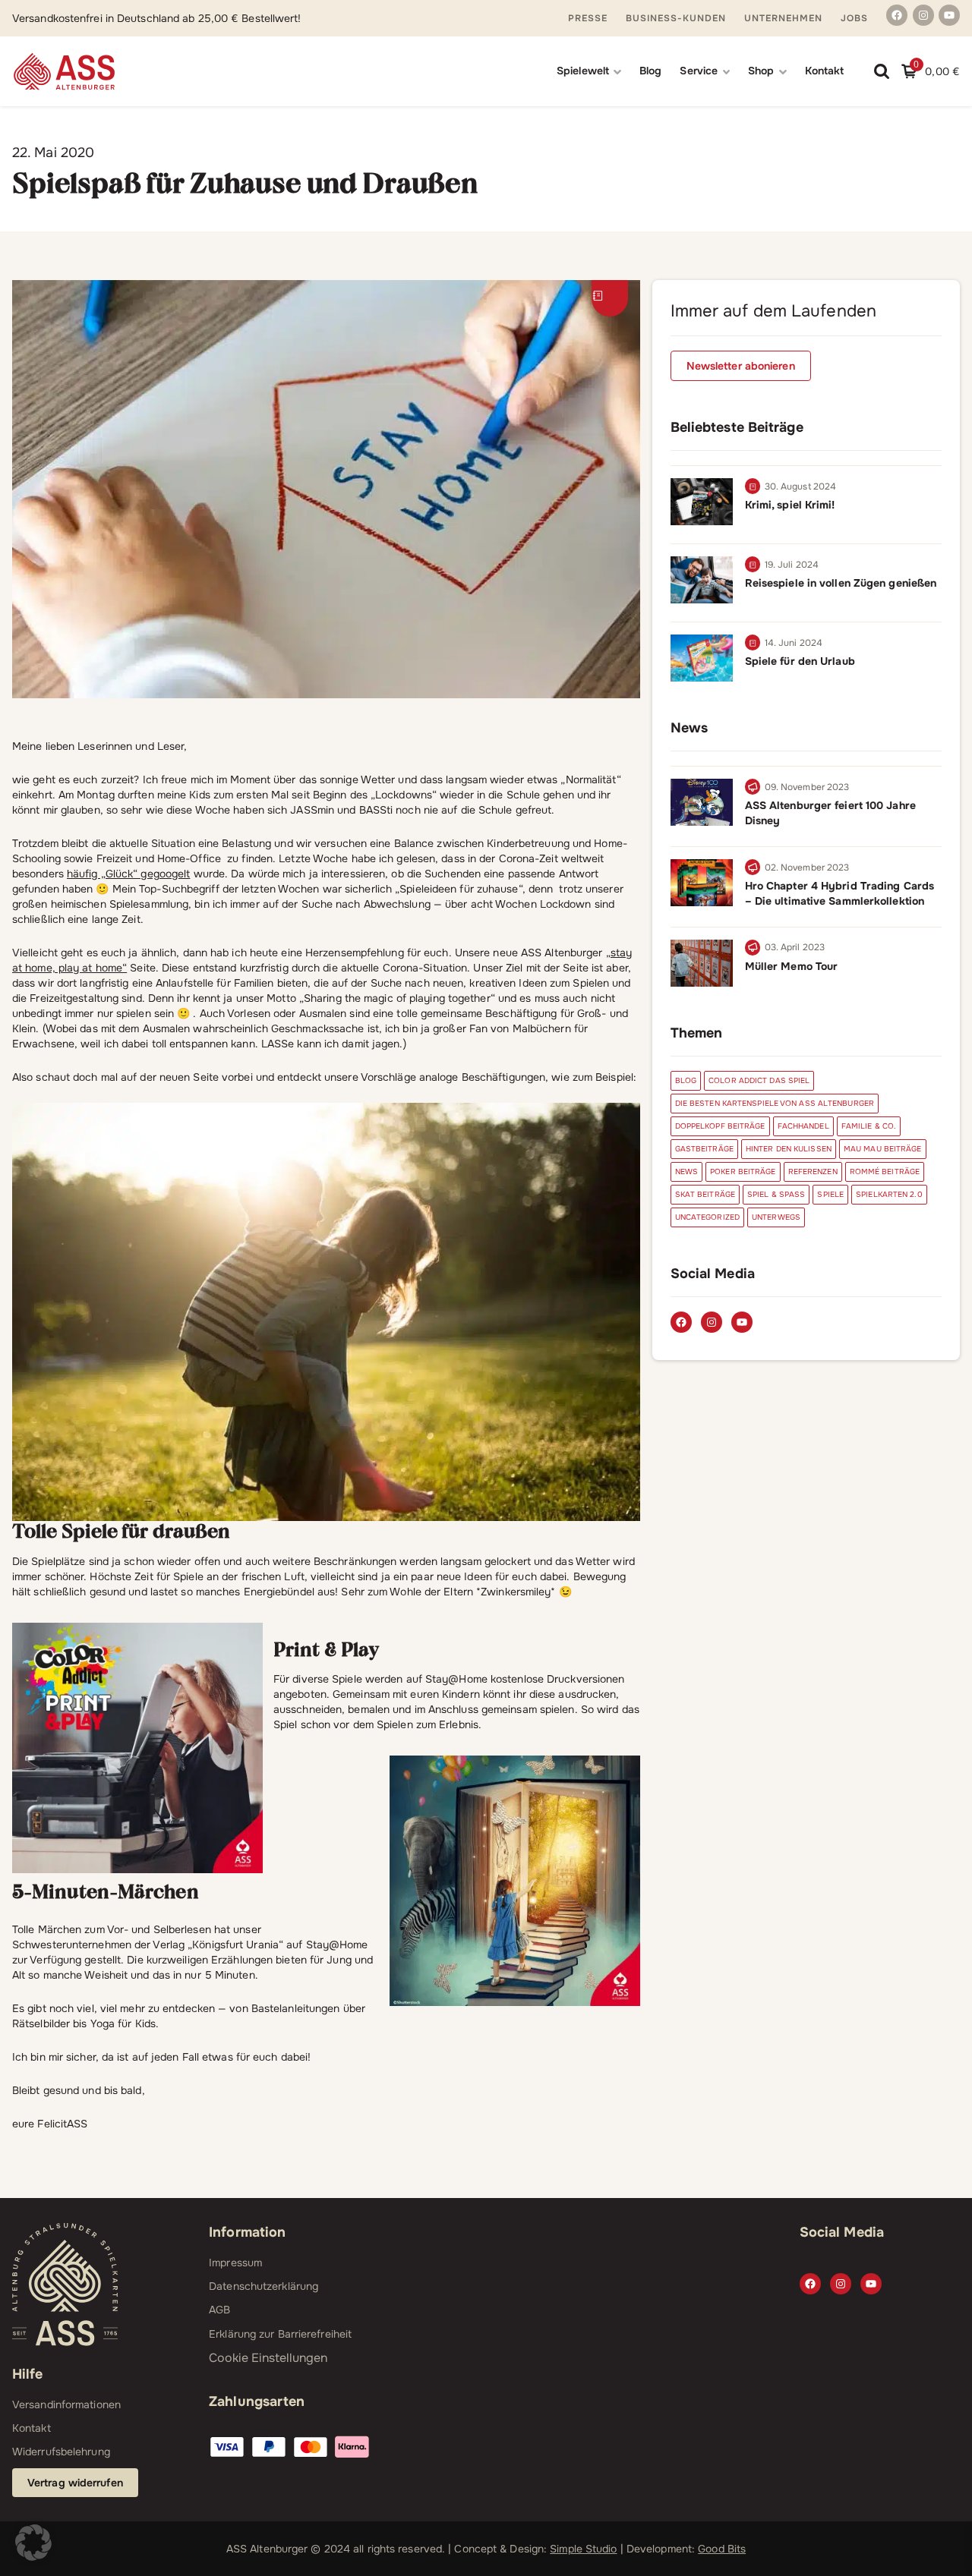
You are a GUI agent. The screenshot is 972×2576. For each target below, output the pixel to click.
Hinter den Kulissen (789, 1149)
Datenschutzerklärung (264, 2286)
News (686, 1171)
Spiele (830, 1194)
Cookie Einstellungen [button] (268, 2358)
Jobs (854, 18)
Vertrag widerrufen (75, 2483)
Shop (761, 71)
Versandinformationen (66, 2404)
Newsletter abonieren (741, 366)
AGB (219, 2310)
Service (699, 71)
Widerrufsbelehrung (61, 2452)
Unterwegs (776, 1217)
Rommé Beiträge (885, 1171)
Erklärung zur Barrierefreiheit (280, 2334)
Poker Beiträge (743, 1171)
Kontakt (825, 71)
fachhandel (803, 1126)
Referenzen (813, 1171)
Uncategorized (707, 1217)
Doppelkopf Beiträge (720, 1126)
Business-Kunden (676, 18)
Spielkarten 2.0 (889, 1194)
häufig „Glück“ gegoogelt (128, 874)
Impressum (235, 2263)
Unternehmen (783, 18)
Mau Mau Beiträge (883, 1149)
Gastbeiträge (704, 1149)
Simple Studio (583, 2549)
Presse (588, 18)
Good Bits (722, 2549)
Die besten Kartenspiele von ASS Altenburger (775, 1103)
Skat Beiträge (705, 1194)
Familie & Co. (869, 1126)
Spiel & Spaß (776, 1194)
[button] (33, 2543)
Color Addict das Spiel (759, 1080)
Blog (650, 71)
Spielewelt (583, 71)
